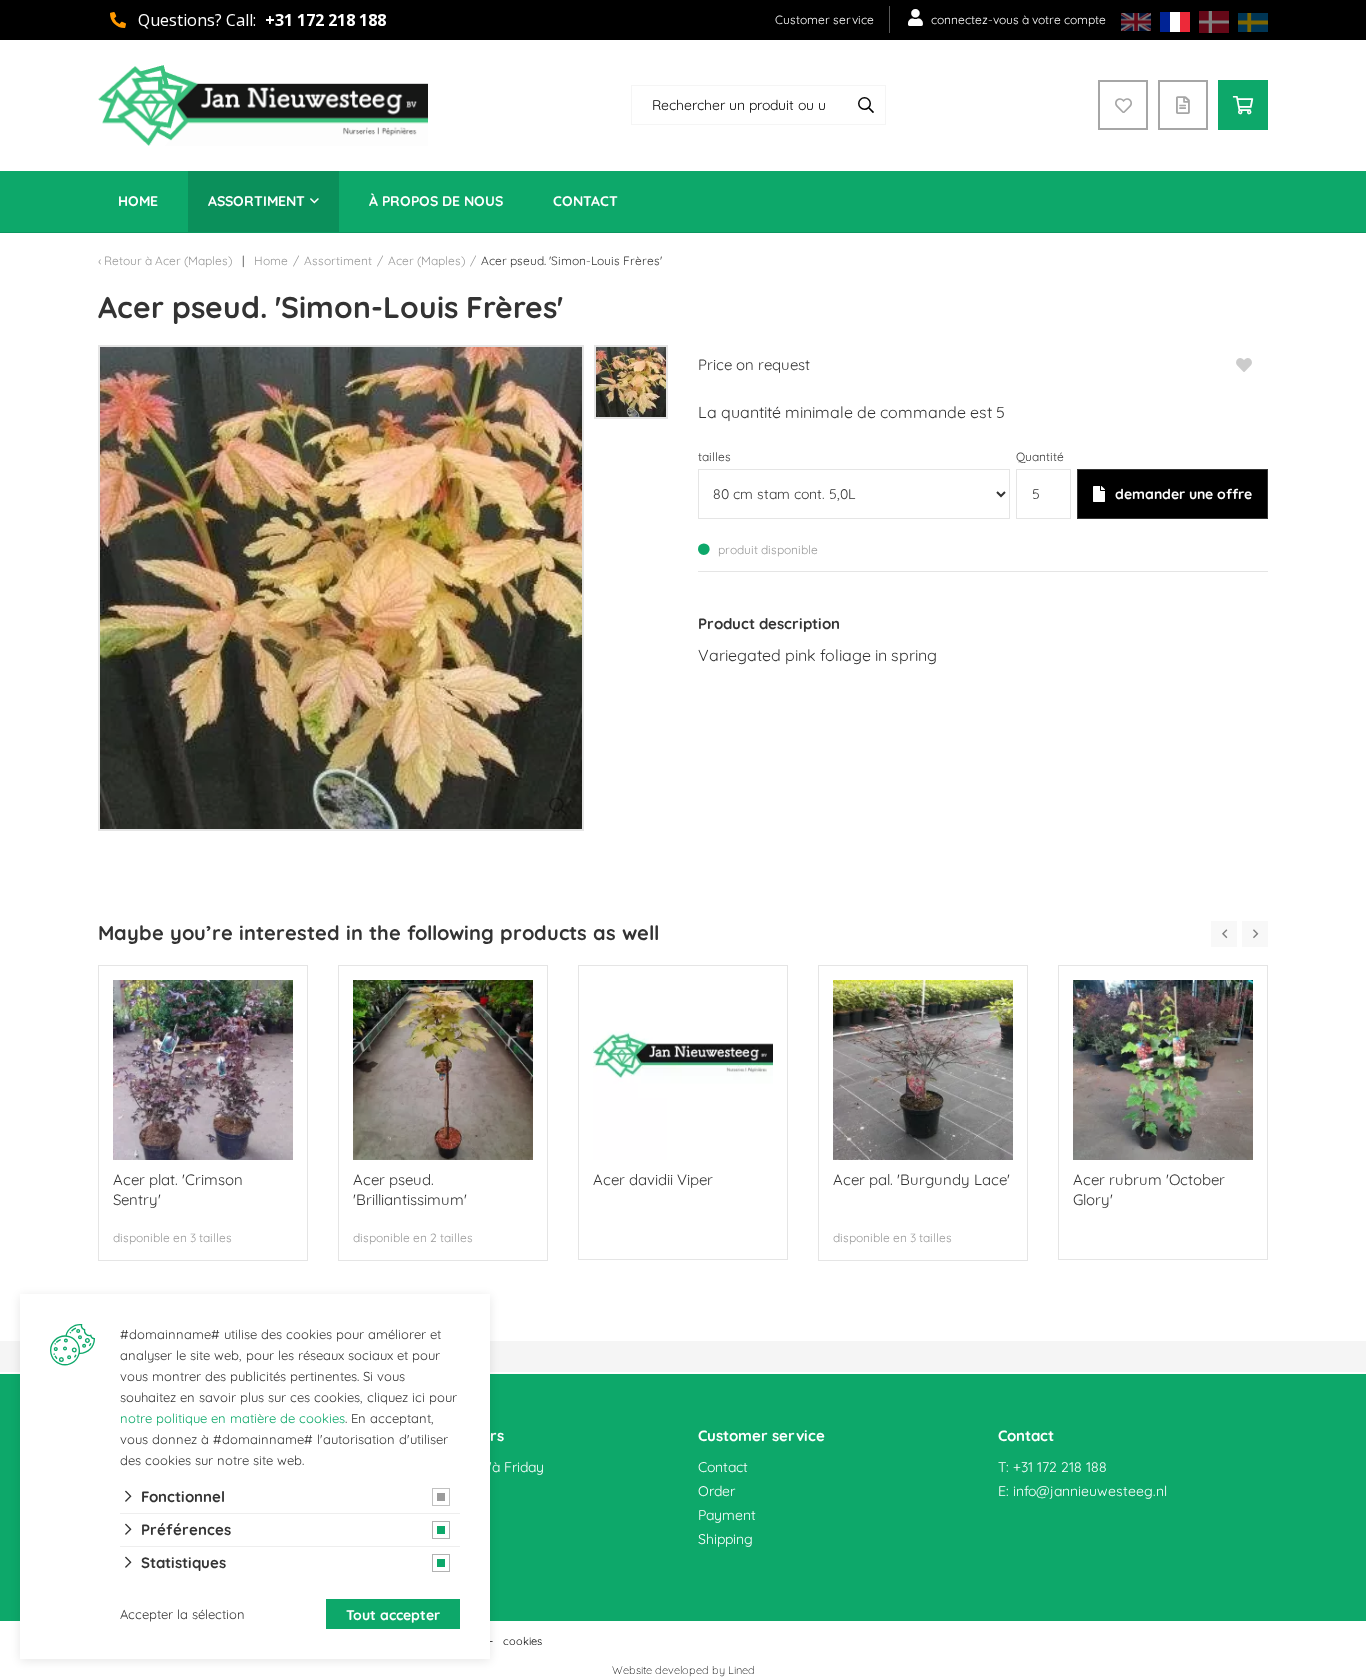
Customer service (824, 19)
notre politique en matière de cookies (232, 1418)
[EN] (1136, 20)
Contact (585, 201)
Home (138, 201)
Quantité (1040, 456)
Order (716, 1491)
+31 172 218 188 (325, 20)
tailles (714, 456)
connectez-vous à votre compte (1018, 19)
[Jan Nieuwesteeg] (263, 105)
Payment (727, 1515)
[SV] (1253, 20)
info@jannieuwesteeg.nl (1090, 1491)
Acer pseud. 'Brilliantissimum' (410, 1189)
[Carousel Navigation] (1239, 934)
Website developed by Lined (683, 1670)
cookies (522, 1641)
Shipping (725, 1539)
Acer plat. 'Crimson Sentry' (178, 1189)
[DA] (1214, 20)
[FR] (1175, 20)
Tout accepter (393, 1615)
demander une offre (1183, 494)
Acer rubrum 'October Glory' (1149, 1189)
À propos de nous (436, 201)
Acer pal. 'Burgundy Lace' (921, 1179)
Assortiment (256, 201)
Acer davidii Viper (653, 1179)
